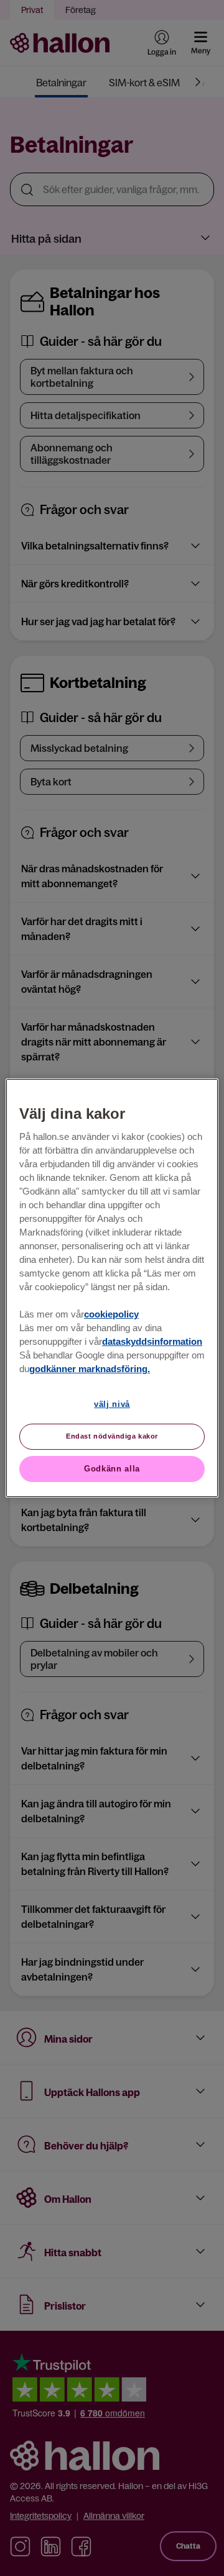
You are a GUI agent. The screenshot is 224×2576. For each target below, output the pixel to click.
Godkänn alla (112, 1469)
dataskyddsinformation (152, 1342)
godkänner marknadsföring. (90, 1369)
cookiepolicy (111, 1314)
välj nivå (112, 1404)
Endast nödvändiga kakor (112, 1436)
